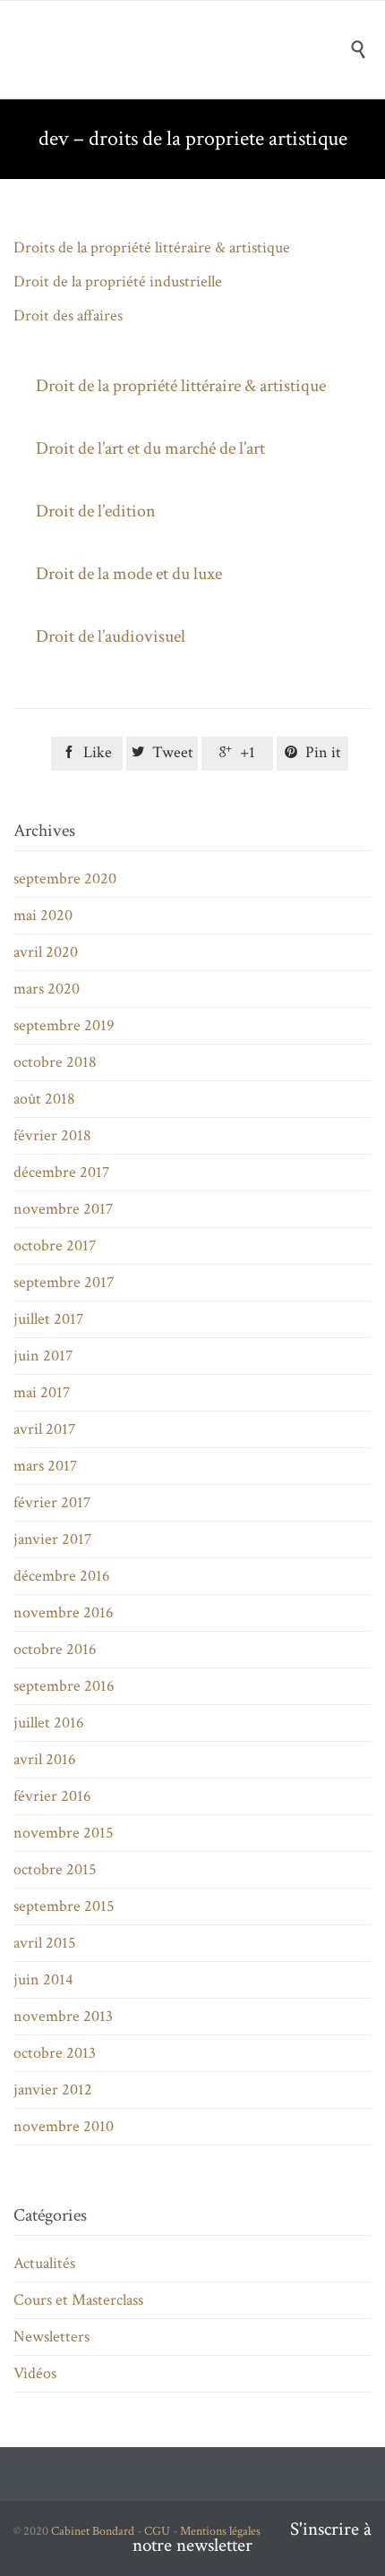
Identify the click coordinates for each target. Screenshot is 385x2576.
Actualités (44, 2263)
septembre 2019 (64, 1025)
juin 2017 (43, 1356)
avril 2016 (45, 1759)
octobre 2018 (55, 1062)
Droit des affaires (68, 316)
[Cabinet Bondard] (206, 49)
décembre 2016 (62, 1576)
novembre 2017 (63, 1209)
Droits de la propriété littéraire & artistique (152, 247)
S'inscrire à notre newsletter (252, 2537)
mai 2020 (43, 915)
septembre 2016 (64, 1686)
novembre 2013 (63, 2016)
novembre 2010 (64, 2126)
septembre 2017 (64, 1282)
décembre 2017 (61, 1172)
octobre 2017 (55, 1245)
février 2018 (52, 1135)
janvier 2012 (53, 2090)
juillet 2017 (48, 1319)
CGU (157, 2531)
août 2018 (44, 1099)
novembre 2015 (64, 1833)
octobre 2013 (55, 2053)
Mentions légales (220, 2531)
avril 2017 (44, 1429)
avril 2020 (46, 952)
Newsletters (51, 2337)
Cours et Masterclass (78, 2300)
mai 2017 (42, 1392)
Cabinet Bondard (93, 2531)
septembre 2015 (64, 1906)
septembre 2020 (65, 879)
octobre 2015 (55, 1869)
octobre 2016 (55, 1649)
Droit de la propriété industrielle (118, 281)
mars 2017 (45, 1466)
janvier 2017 (52, 1539)
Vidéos (35, 2373)
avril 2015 (45, 1943)
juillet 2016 (49, 1723)
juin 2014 (43, 1979)
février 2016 (52, 1796)
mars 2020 (47, 989)
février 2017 (52, 1502)
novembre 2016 (64, 1612)
